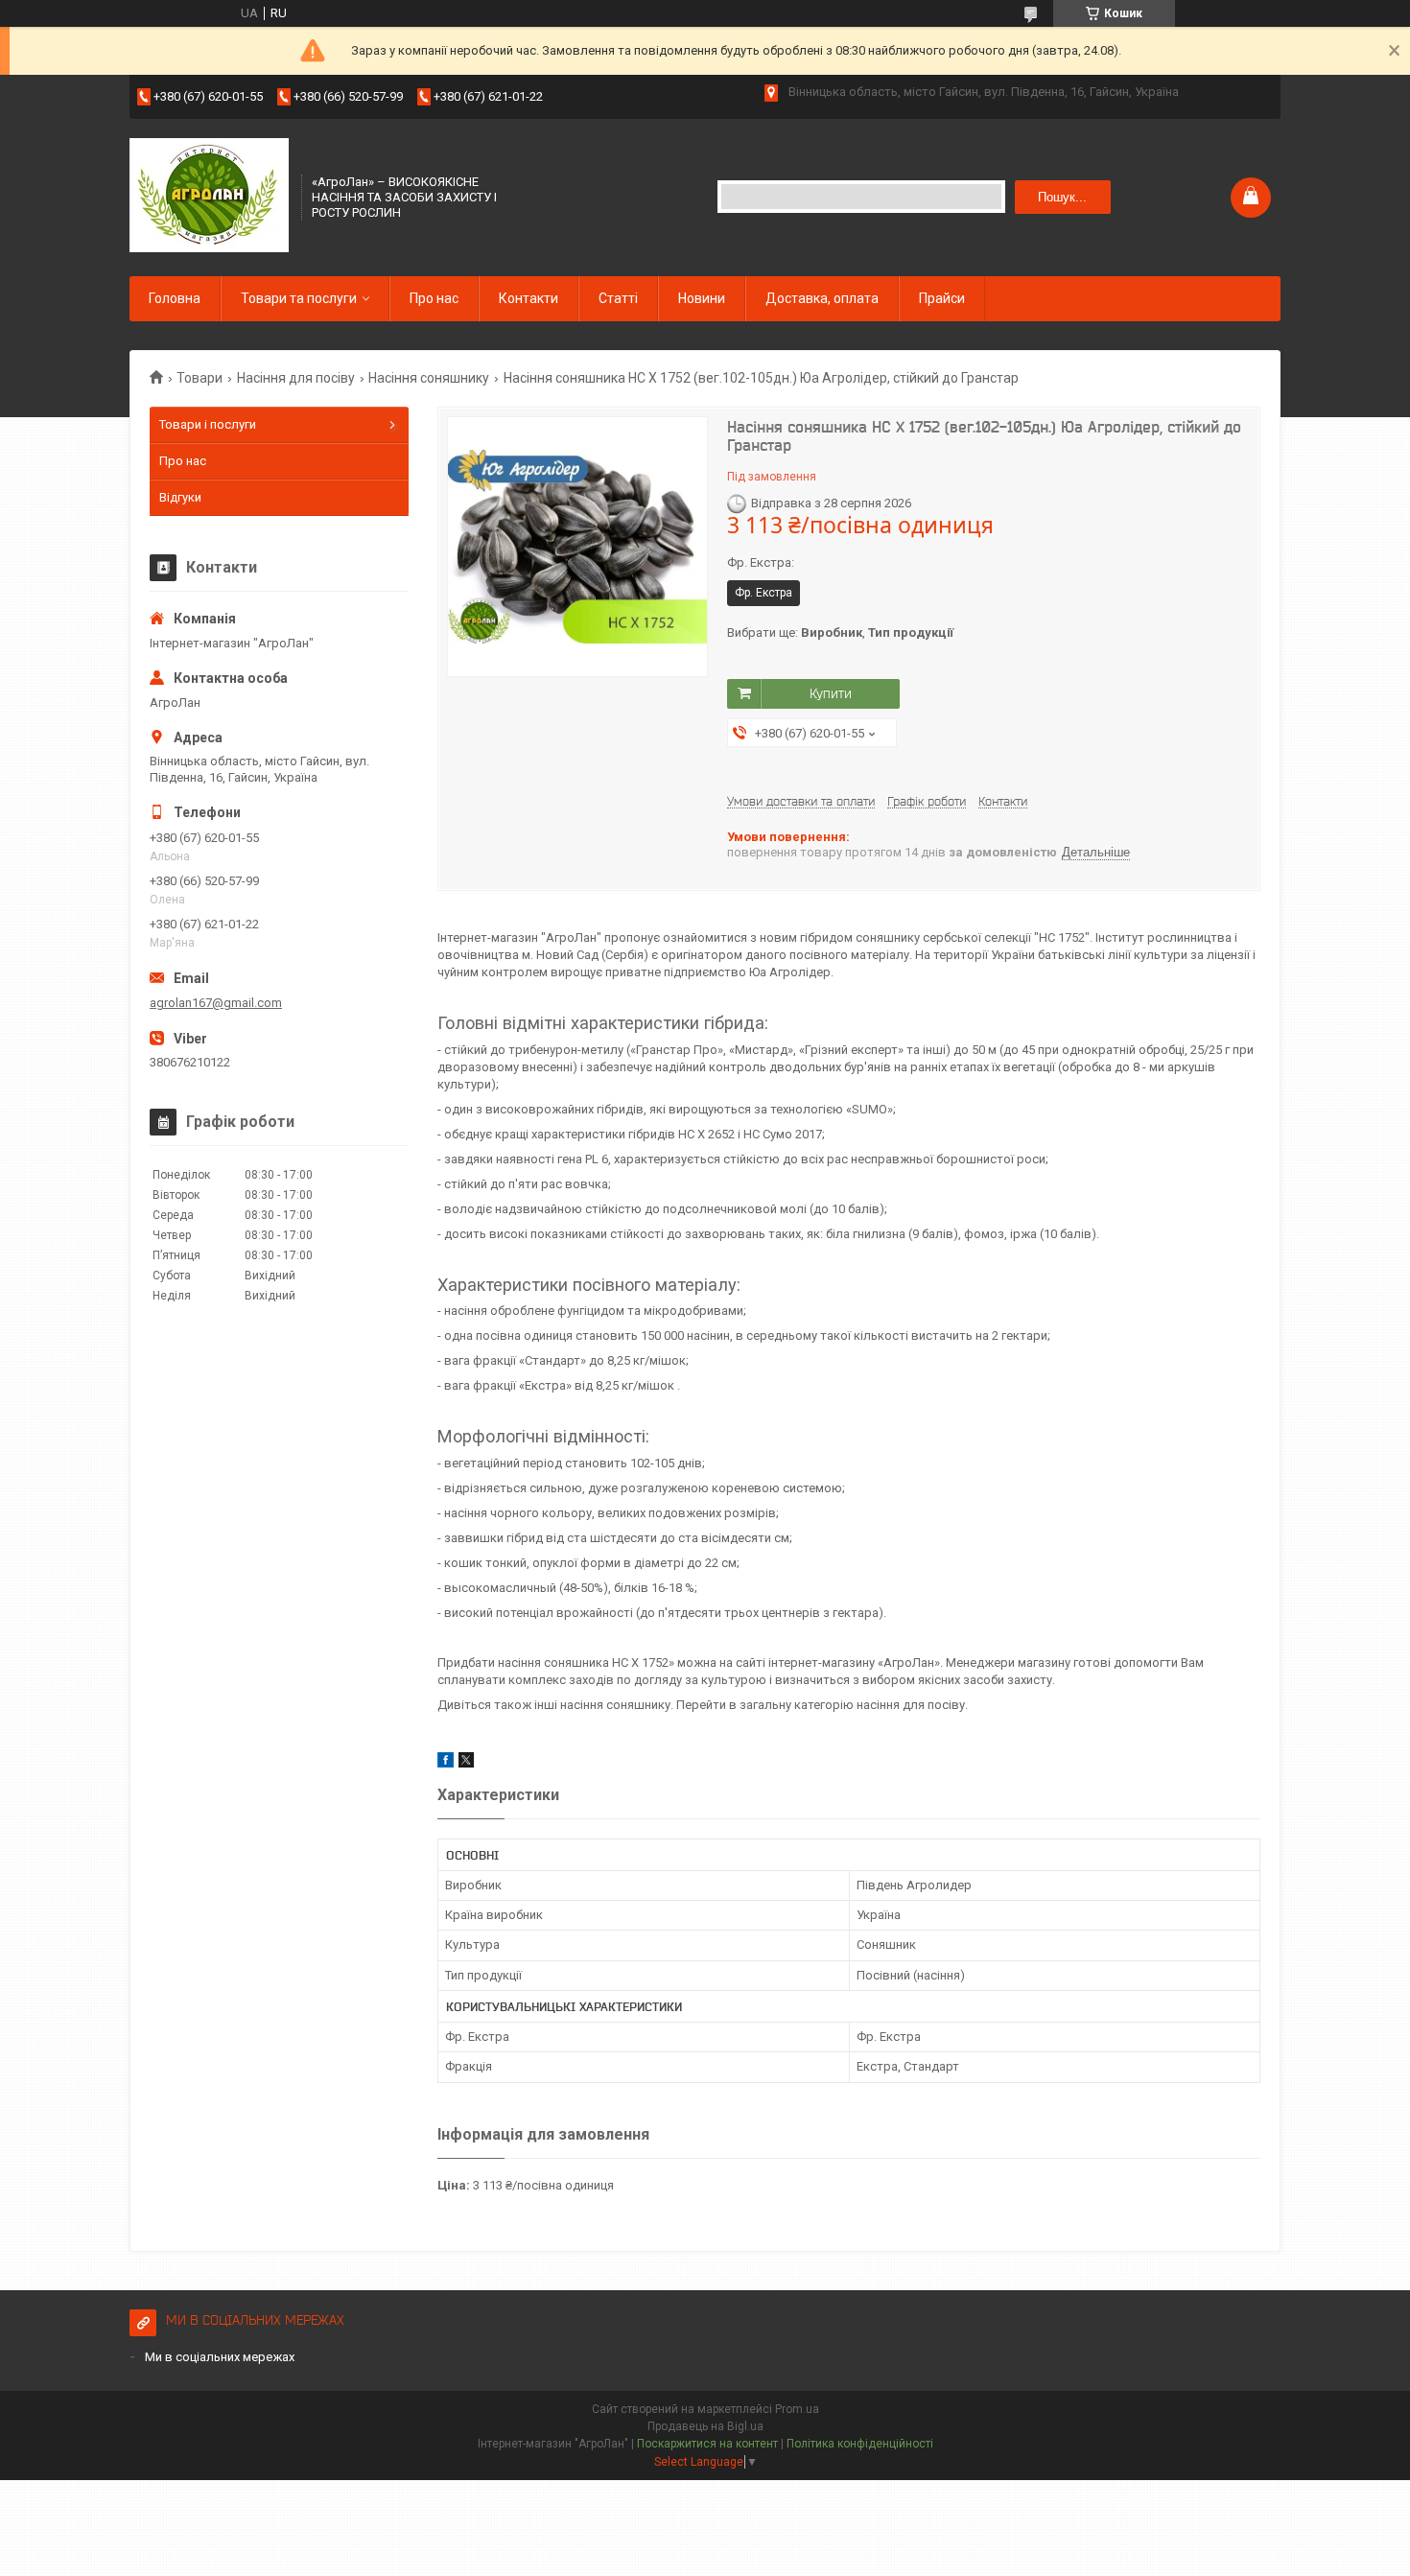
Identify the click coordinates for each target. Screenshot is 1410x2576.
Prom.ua (797, 2409)
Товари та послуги (299, 298)
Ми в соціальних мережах (220, 2357)
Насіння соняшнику (429, 378)
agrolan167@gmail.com (216, 1003)
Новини (702, 298)
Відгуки (180, 497)
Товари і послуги (208, 424)
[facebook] (446, 1763)
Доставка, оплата (822, 298)
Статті (618, 298)
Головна (175, 298)
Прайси (942, 298)
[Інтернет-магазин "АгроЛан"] (209, 196)
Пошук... (1062, 197)
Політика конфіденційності (860, 2444)
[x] (466, 1763)
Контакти (529, 298)
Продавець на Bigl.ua (705, 2426)
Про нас (434, 298)
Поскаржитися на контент (707, 2444)
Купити (831, 693)
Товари (200, 378)
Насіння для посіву (296, 378)
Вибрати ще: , (840, 632)
